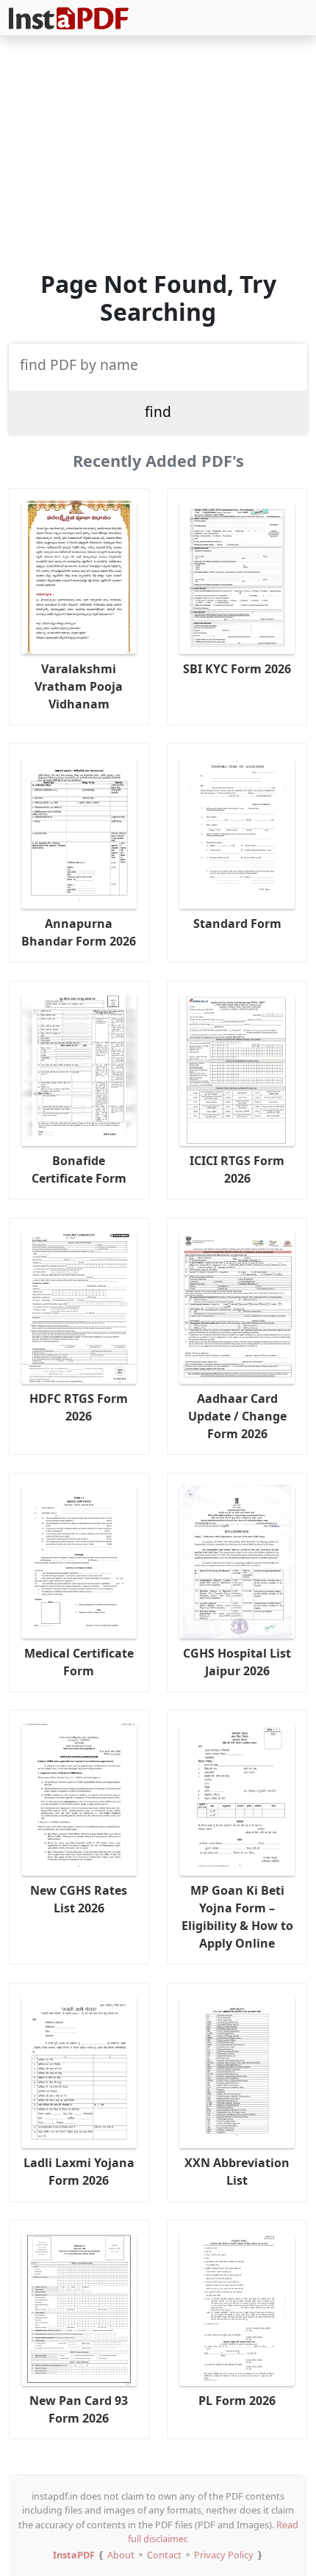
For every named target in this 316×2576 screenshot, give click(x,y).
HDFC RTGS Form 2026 (79, 1407)
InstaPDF (74, 2555)
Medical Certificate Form (79, 1662)
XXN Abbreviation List (237, 2172)
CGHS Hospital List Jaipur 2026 (237, 1662)
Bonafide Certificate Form (79, 1169)
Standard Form (237, 924)
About (121, 2555)
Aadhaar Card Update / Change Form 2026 (237, 1416)
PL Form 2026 (237, 2401)
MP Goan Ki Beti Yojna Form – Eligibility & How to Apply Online (237, 1917)
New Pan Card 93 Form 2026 (79, 2409)
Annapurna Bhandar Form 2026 (79, 932)
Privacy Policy (224, 2555)
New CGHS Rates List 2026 (79, 1899)
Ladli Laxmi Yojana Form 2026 (79, 2172)
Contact (164, 2555)
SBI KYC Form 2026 (237, 669)
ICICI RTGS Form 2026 (237, 1169)
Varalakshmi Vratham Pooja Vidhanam (79, 686)
